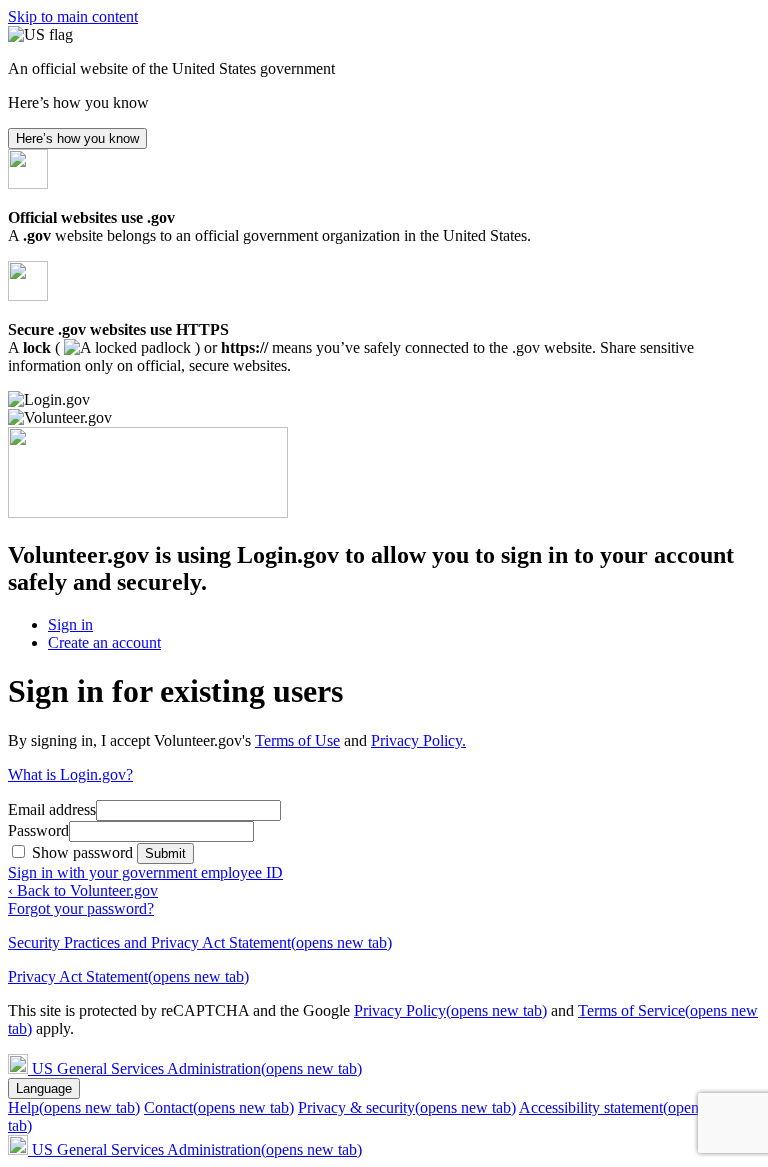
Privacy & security (407, 1107)
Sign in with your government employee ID (145, 872)
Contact (219, 1107)
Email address (52, 809)
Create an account (104, 642)
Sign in (70, 624)
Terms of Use (297, 740)
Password (38, 830)
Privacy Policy (450, 1010)
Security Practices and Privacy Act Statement (200, 942)
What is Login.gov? (70, 774)
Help (74, 1107)
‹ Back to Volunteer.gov (83, 890)
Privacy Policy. (418, 740)
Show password (84, 852)
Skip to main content (73, 16)
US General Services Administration (197, 1068)
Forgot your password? (81, 908)
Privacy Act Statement (128, 976)
